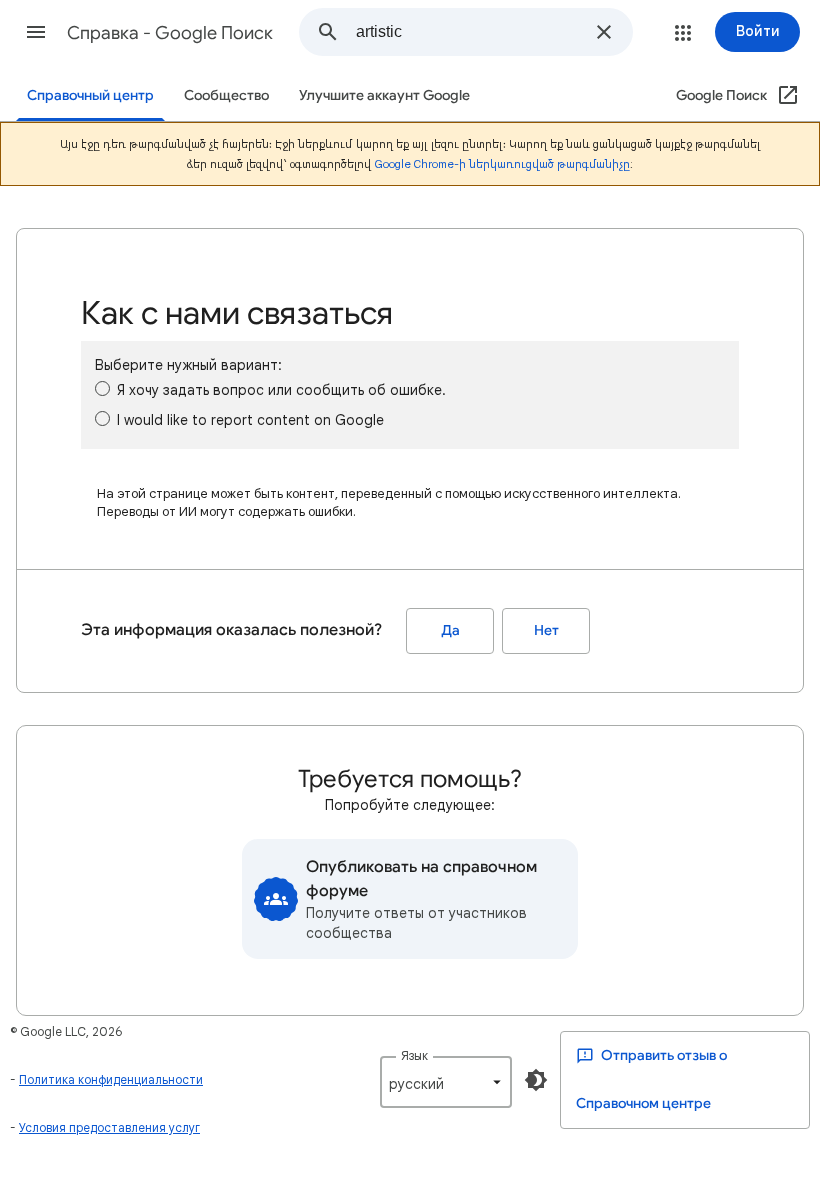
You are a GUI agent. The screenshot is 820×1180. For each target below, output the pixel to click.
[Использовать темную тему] (536, 1080)
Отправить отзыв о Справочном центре (651, 1079)
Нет (546, 630)
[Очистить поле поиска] (604, 32)
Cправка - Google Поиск (170, 33)
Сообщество (226, 95)
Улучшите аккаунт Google (384, 95)
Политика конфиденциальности (111, 1079)
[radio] (102, 388)
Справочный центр (90, 95)
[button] (36, 32)
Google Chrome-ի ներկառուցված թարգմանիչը (502, 164)
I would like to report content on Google (250, 420)
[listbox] (446, 1082)
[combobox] (469, 32)
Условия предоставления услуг (109, 1127)
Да (450, 630)
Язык (414, 1055)
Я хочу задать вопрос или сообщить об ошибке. (281, 390)
